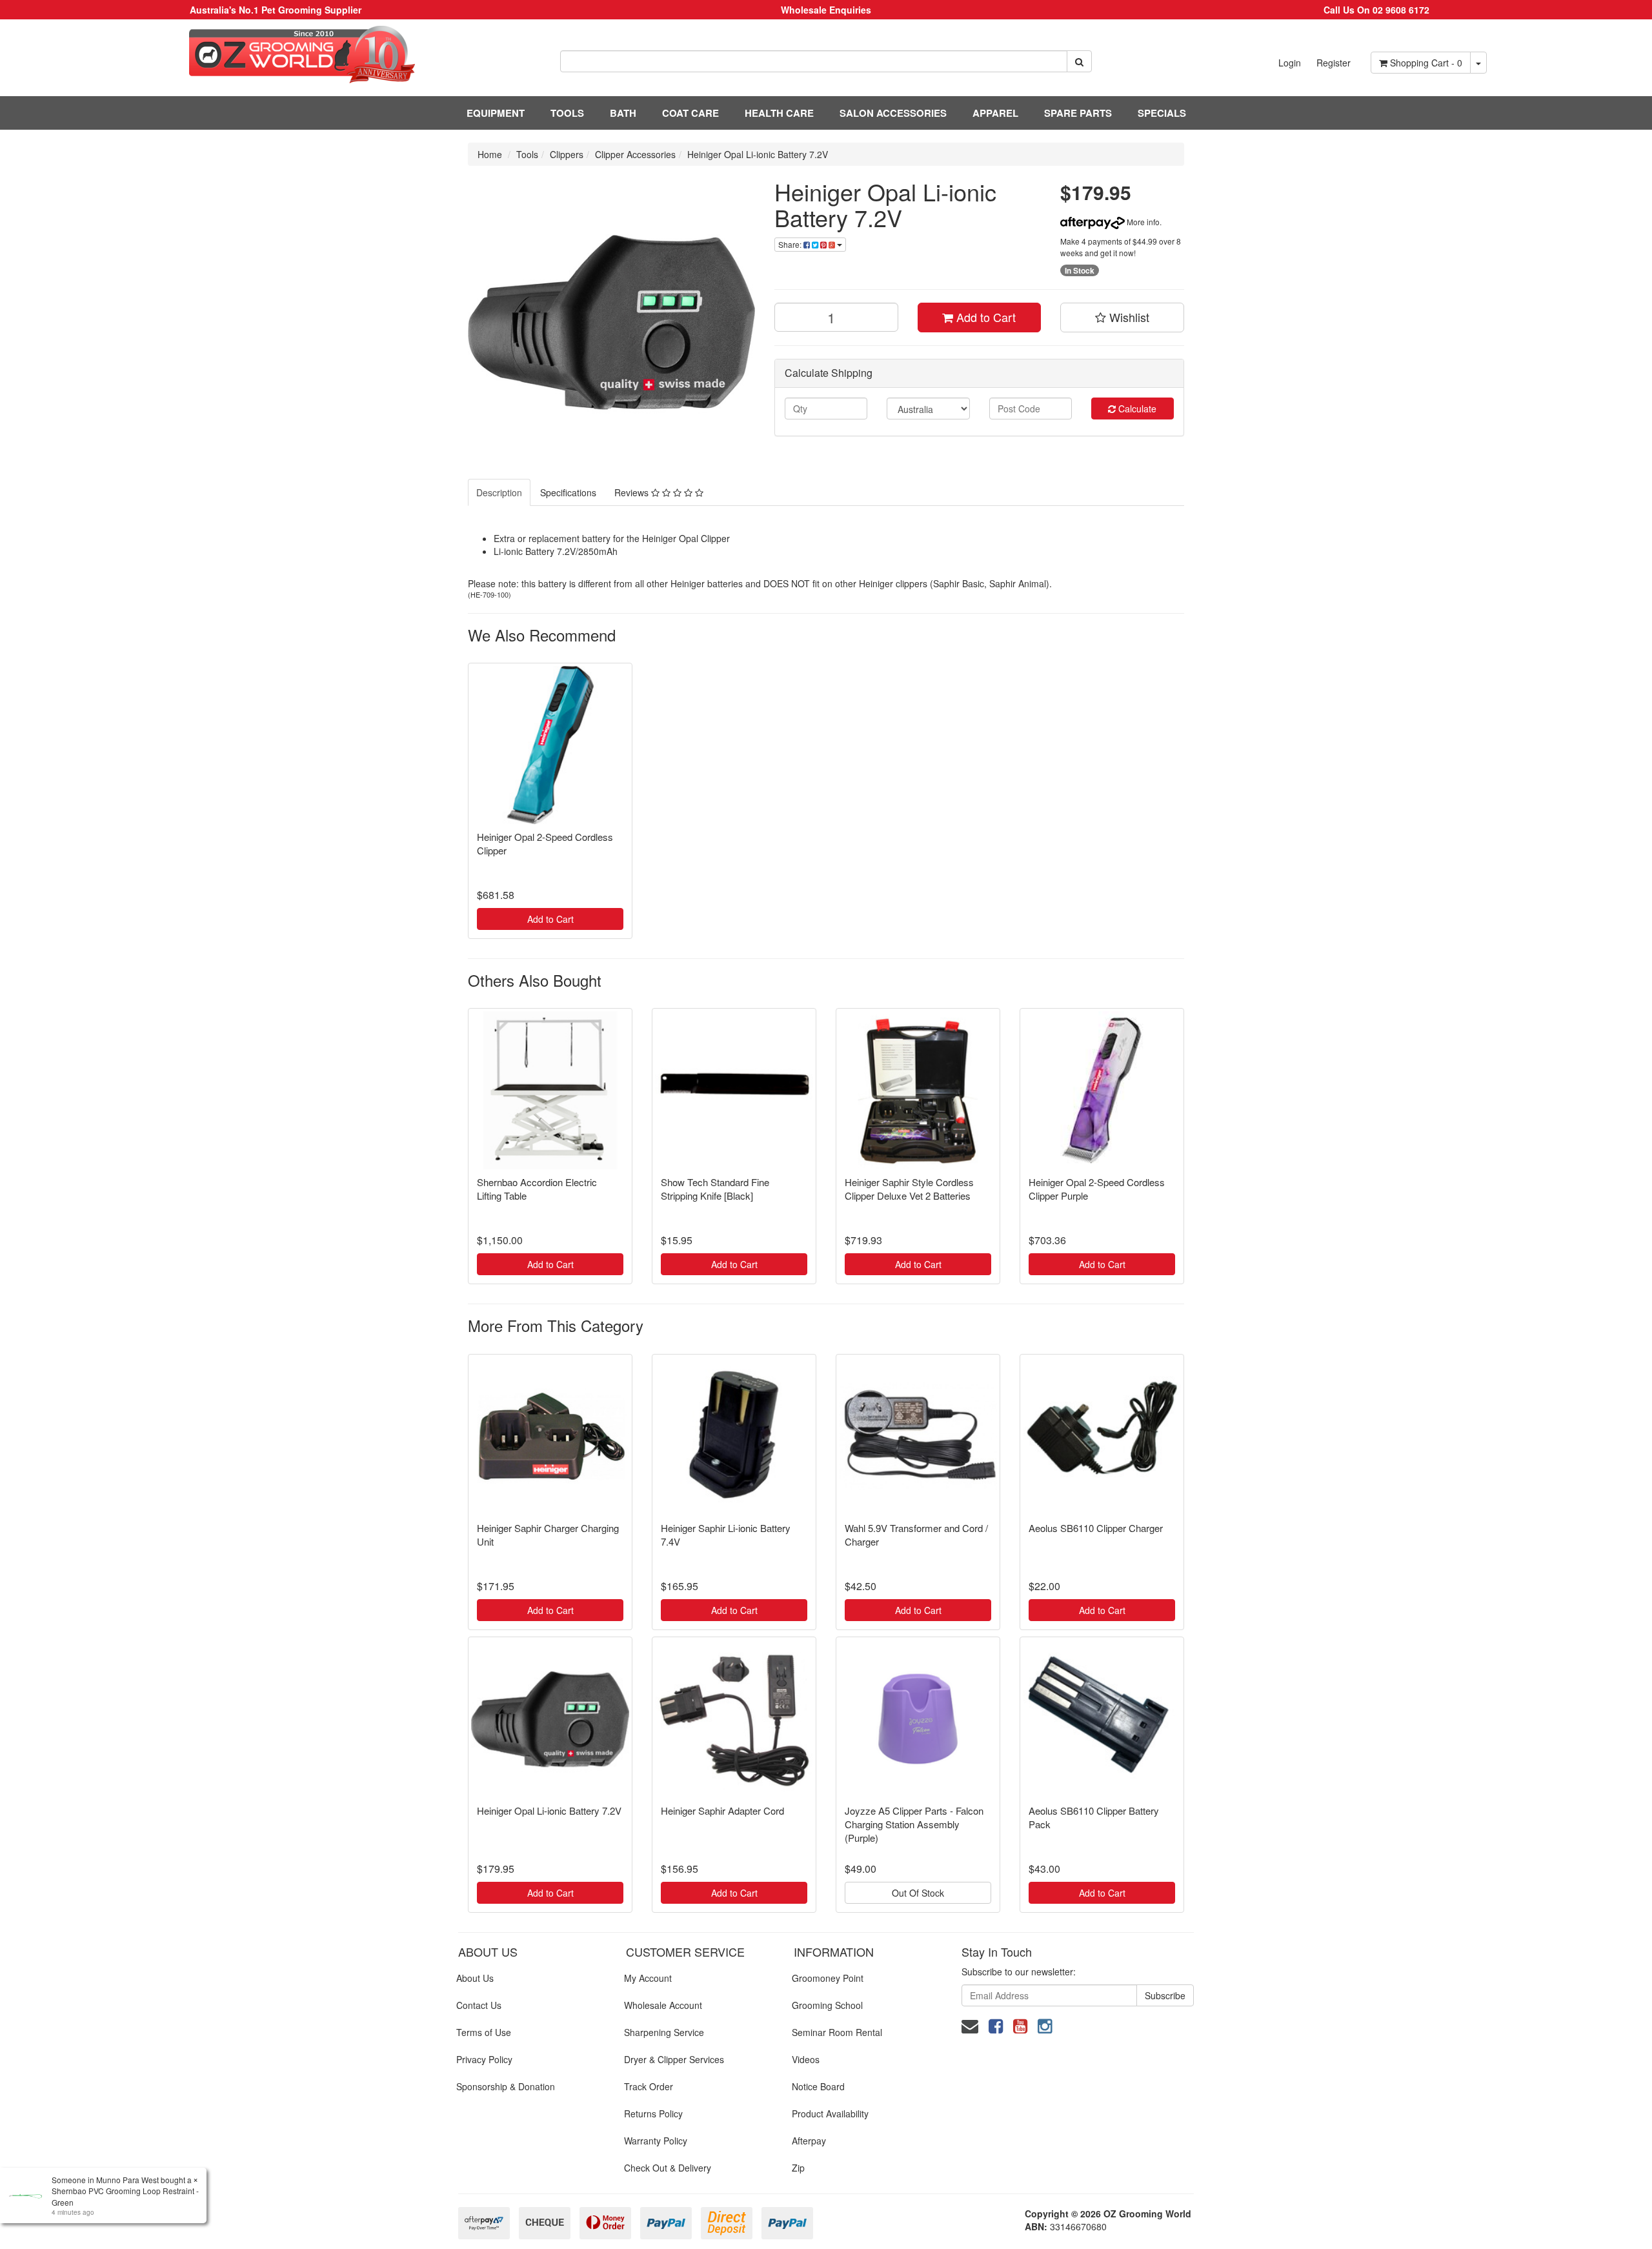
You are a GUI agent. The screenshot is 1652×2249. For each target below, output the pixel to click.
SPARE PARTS (1078, 113)
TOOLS (567, 113)
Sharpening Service (664, 2032)
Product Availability (830, 2113)
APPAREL (995, 113)
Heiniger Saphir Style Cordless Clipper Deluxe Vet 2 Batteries (909, 1189)
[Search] (1079, 61)
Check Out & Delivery (668, 2168)
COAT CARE (690, 113)
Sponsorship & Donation (506, 2086)
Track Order (649, 2086)
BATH (623, 113)
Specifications (568, 492)
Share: (791, 244)
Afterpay (809, 2141)
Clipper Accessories (635, 154)
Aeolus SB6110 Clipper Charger (1096, 1528)
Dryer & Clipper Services (674, 2059)
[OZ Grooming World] (275, 55)
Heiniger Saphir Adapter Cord (722, 1810)
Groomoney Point (828, 1978)
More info (1142, 222)
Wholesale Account (663, 2005)
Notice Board (818, 2086)
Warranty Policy (656, 2141)
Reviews (633, 492)
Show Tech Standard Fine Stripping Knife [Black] (715, 1189)
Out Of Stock (918, 1893)
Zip (798, 2168)
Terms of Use (484, 2032)
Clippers (567, 154)
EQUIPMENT (496, 113)
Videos (806, 2059)
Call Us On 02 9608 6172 (1376, 10)
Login (1290, 63)
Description (499, 492)
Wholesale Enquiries (826, 10)
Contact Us (479, 2005)
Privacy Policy (484, 2059)
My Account (648, 1978)
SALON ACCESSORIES (893, 113)
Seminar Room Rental (837, 2032)
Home (490, 154)
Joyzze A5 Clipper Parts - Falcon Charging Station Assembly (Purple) (914, 1824)
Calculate (1136, 408)
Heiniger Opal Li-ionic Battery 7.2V (758, 154)
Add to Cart (984, 317)
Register (1334, 63)
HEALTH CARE (779, 113)
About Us (475, 1978)
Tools (527, 154)
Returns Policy (653, 2113)
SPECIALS (1162, 113)
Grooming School (827, 2005)
